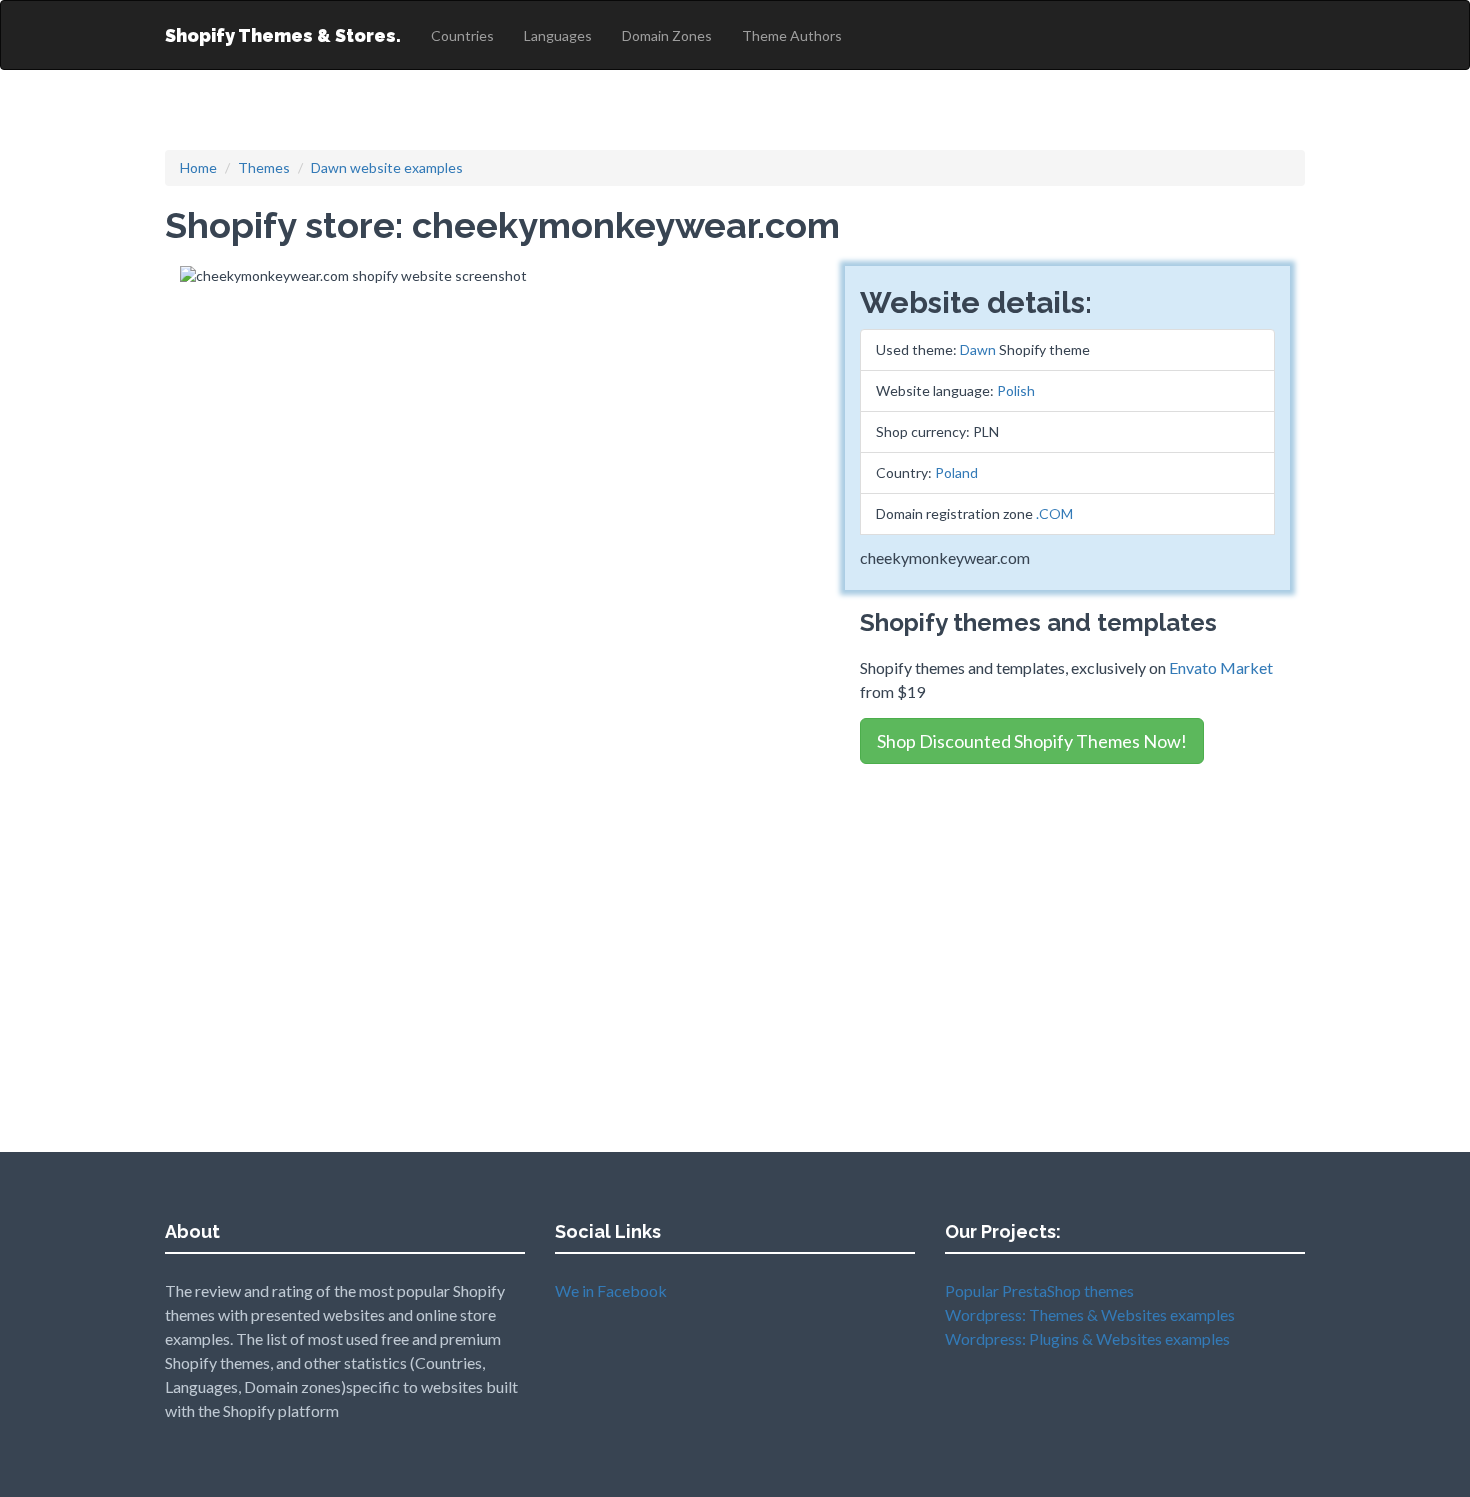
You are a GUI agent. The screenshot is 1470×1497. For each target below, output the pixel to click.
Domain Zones (667, 35)
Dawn (978, 349)
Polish (1016, 390)
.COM (1054, 513)
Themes (264, 167)
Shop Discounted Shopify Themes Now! (1032, 741)
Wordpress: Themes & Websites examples (1090, 1314)
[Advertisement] (1067, 918)
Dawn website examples (387, 167)
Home (198, 167)
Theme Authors (792, 35)
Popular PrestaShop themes (1039, 1290)
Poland (956, 472)
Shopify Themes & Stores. (283, 35)
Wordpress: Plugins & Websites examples (1087, 1338)
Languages (558, 35)
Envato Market (1221, 667)
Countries (462, 35)
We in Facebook (611, 1290)
